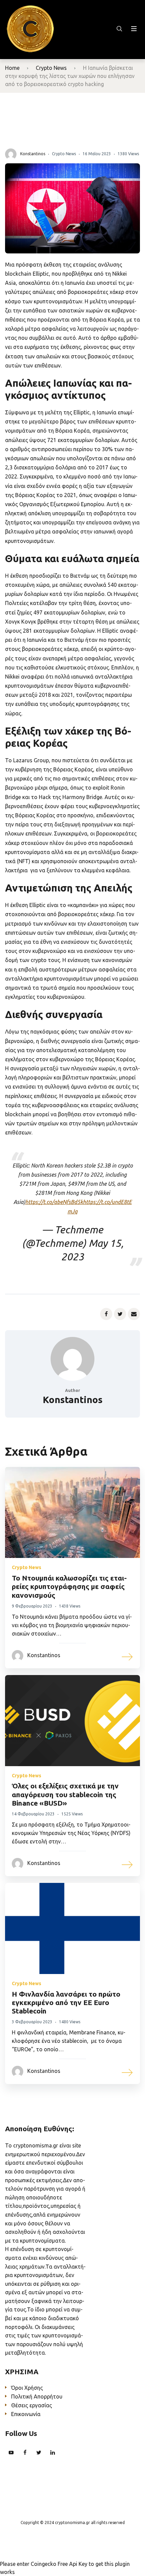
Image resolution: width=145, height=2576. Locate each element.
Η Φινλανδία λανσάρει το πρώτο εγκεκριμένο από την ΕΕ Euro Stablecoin (66, 2002)
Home (12, 68)
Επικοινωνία (26, 2414)
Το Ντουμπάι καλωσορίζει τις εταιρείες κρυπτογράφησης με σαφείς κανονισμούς (69, 1586)
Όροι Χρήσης (27, 2388)
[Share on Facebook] (106, 1314)
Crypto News (51, 68)
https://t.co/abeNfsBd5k (54, 1202)
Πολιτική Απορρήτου (37, 2396)
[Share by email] (134, 1314)
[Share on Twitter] (120, 1314)
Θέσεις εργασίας (32, 2405)
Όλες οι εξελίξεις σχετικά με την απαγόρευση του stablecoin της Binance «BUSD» (65, 1794)
